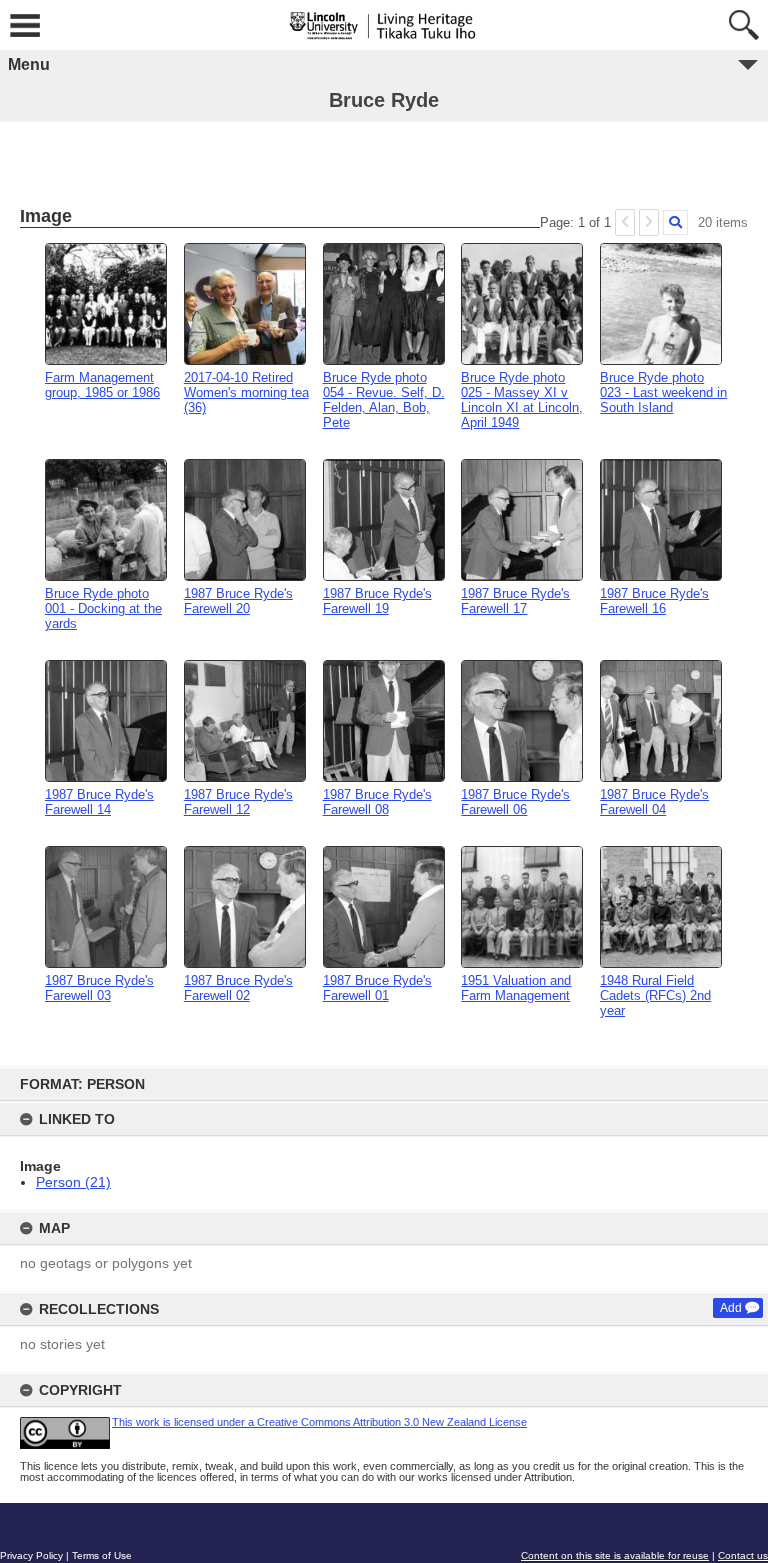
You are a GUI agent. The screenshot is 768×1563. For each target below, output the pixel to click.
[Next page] (649, 222)
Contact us (743, 1555)
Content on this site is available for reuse (615, 1555)
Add (731, 1308)
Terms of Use (102, 1555)
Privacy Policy (31, 1555)
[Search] (675, 222)
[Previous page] (625, 222)
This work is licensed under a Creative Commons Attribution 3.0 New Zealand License (319, 1422)
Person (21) (73, 1182)
